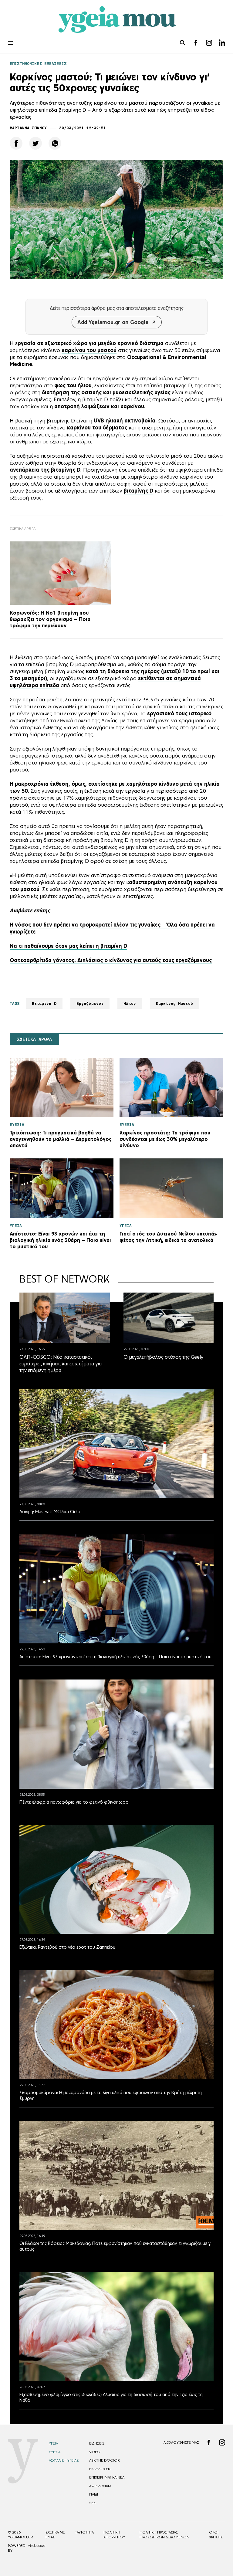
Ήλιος (130, 1003)
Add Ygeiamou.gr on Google (113, 322)
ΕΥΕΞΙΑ (55, 2452)
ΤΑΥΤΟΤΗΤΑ (84, 2532)
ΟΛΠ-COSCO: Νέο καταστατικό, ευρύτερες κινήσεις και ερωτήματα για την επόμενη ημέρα (61, 1364)
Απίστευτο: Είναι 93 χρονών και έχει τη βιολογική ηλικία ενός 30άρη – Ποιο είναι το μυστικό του (115, 1657)
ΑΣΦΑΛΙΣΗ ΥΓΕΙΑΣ (64, 2460)
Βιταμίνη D (44, 1003)
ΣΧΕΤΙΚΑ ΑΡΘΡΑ (34, 1039)
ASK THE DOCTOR (104, 2460)
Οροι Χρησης (216, 2535)
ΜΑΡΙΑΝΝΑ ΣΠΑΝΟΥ (28, 128)
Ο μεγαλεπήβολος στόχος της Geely (163, 1357)
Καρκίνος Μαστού (174, 1003)
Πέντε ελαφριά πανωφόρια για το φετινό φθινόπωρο (74, 1802)
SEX (92, 2503)
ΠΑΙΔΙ (94, 2494)
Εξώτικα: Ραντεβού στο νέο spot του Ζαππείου (67, 1947)
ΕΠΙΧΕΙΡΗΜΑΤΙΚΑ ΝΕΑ (107, 2477)
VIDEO (95, 2452)
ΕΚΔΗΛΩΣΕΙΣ (100, 2469)
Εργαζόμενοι (90, 1003)
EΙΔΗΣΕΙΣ (97, 2443)
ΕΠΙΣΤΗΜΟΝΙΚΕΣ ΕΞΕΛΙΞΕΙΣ (38, 64)
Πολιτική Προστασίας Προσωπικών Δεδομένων (164, 2535)
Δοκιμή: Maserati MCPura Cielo (50, 1512)
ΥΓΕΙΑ (53, 2443)
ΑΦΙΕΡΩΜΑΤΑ (100, 2486)
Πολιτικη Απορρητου (114, 2535)
